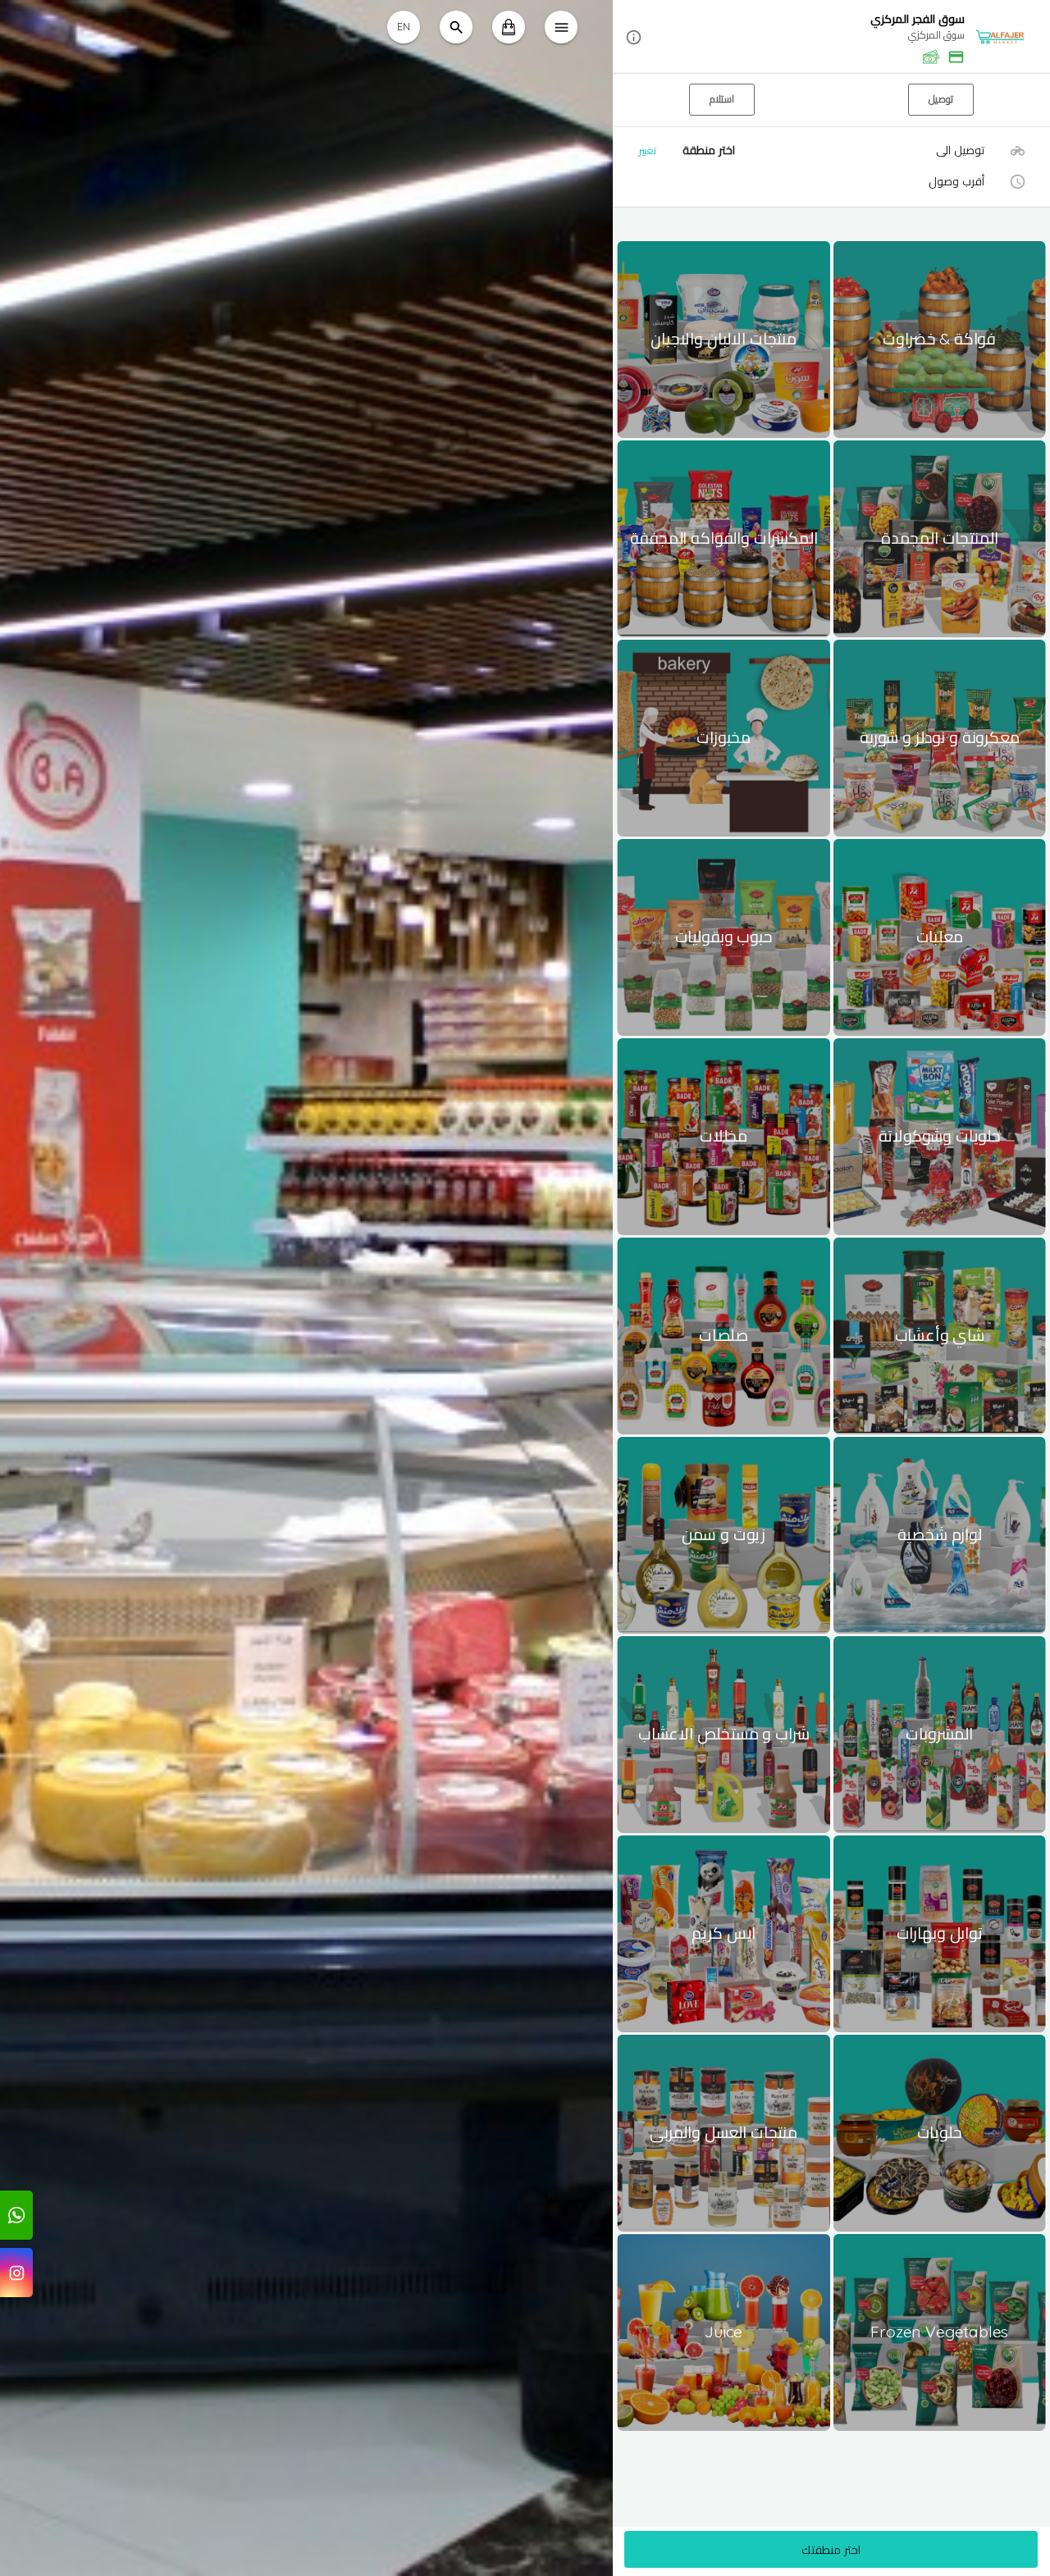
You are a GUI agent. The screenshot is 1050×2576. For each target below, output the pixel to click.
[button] (831, 37)
